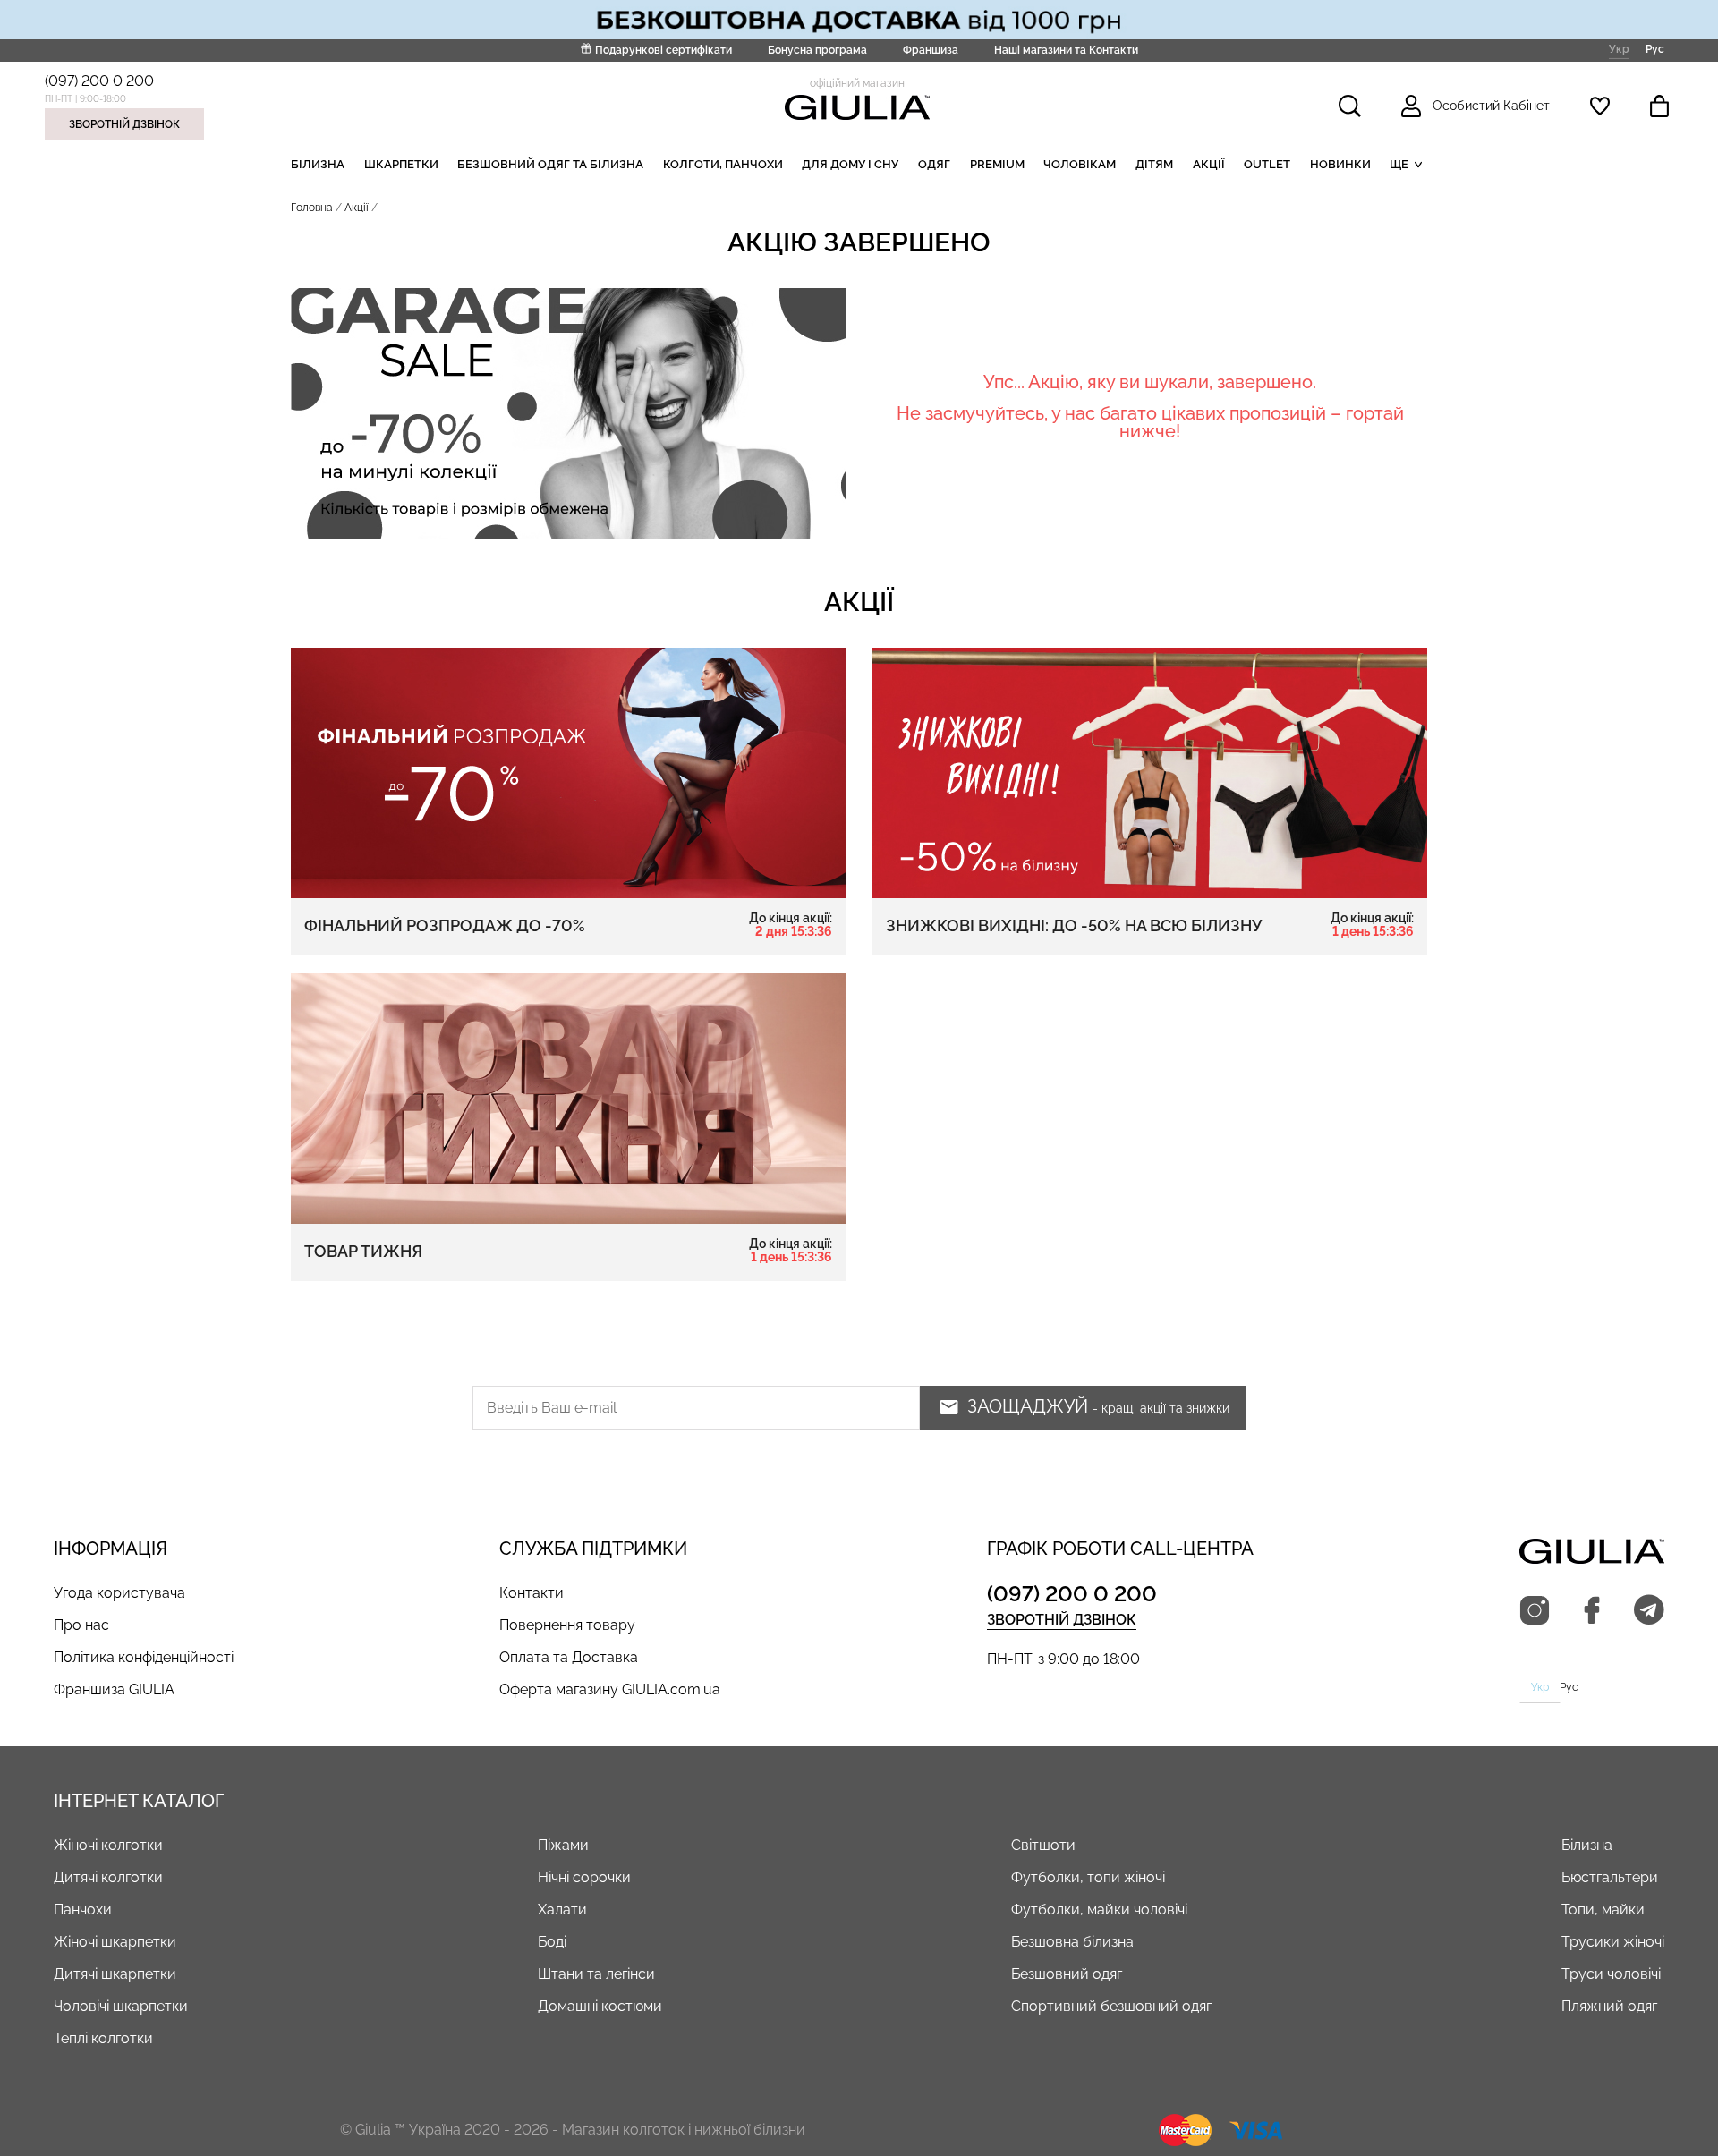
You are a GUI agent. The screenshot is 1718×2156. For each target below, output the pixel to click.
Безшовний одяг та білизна (550, 164)
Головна (312, 208)
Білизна (318, 164)
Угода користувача (119, 1593)
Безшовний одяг (1067, 1974)
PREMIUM (997, 164)
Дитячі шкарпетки (115, 1974)
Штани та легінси (596, 1974)
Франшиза (931, 50)
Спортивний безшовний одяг (1111, 2006)
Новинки (1340, 164)
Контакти (532, 1593)
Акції (1209, 164)
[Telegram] (1649, 1611)
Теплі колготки (103, 2038)
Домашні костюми (600, 2006)
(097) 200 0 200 (99, 81)
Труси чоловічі (1611, 1974)
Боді (552, 1942)
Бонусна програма (817, 50)
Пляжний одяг (1609, 2006)
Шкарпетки (401, 164)
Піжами (563, 1845)
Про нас (81, 1625)
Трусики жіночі (1613, 1942)
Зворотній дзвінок (124, 124)
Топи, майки (1603, 1910)
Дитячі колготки (108, 1877)
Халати (562, 1910)
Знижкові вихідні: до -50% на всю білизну (1150, 925)
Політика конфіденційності (144, 1657)
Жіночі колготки (108, 1845)
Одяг (934, 164)
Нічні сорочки (584, 1877)
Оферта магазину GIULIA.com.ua (610, 1689)
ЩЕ (1399, 164)
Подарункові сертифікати (663, 50)
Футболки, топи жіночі (1088, 1877)
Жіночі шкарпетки (115, 1942)
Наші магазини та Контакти (1066, 50)
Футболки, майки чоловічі (1099, 1910)
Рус (1655, 49)
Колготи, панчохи (723, 164)
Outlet (1267, 164)
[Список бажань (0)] (1600, 106)
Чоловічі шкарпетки (121, 2006)
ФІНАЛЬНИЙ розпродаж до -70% (568, 925)
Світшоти (1043, 1845)
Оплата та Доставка (569, 1657)
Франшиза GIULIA (114, 1689)
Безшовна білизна (1072, 1942)
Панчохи (83, 1910)
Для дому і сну (850, 164)
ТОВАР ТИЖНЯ (568, 1251)
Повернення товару (567, 1625)
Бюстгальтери (1610, 1877)
